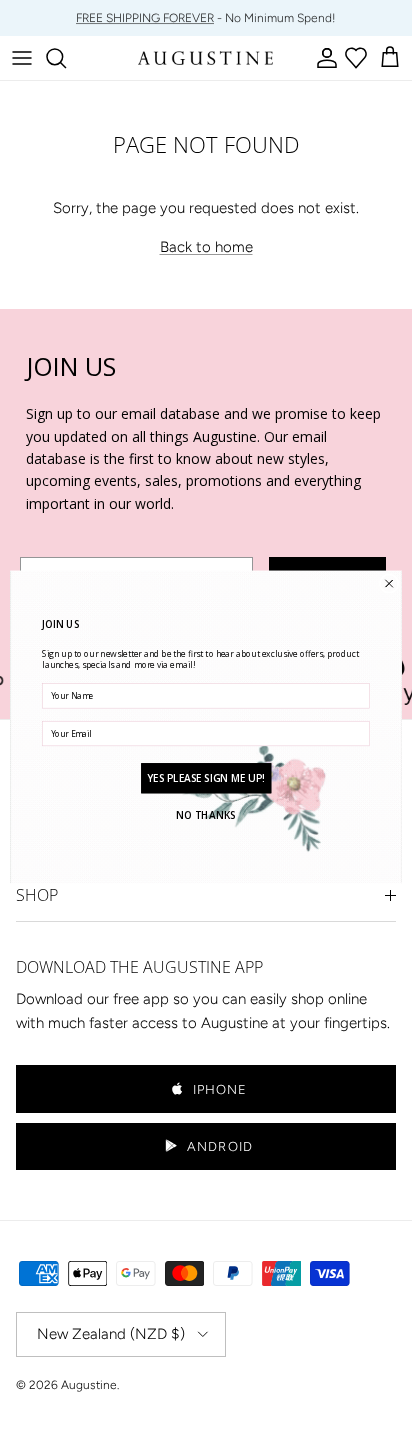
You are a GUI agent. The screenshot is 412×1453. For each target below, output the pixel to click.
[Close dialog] (389, 583)
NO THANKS (205, 815)
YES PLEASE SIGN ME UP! (205, 778)
